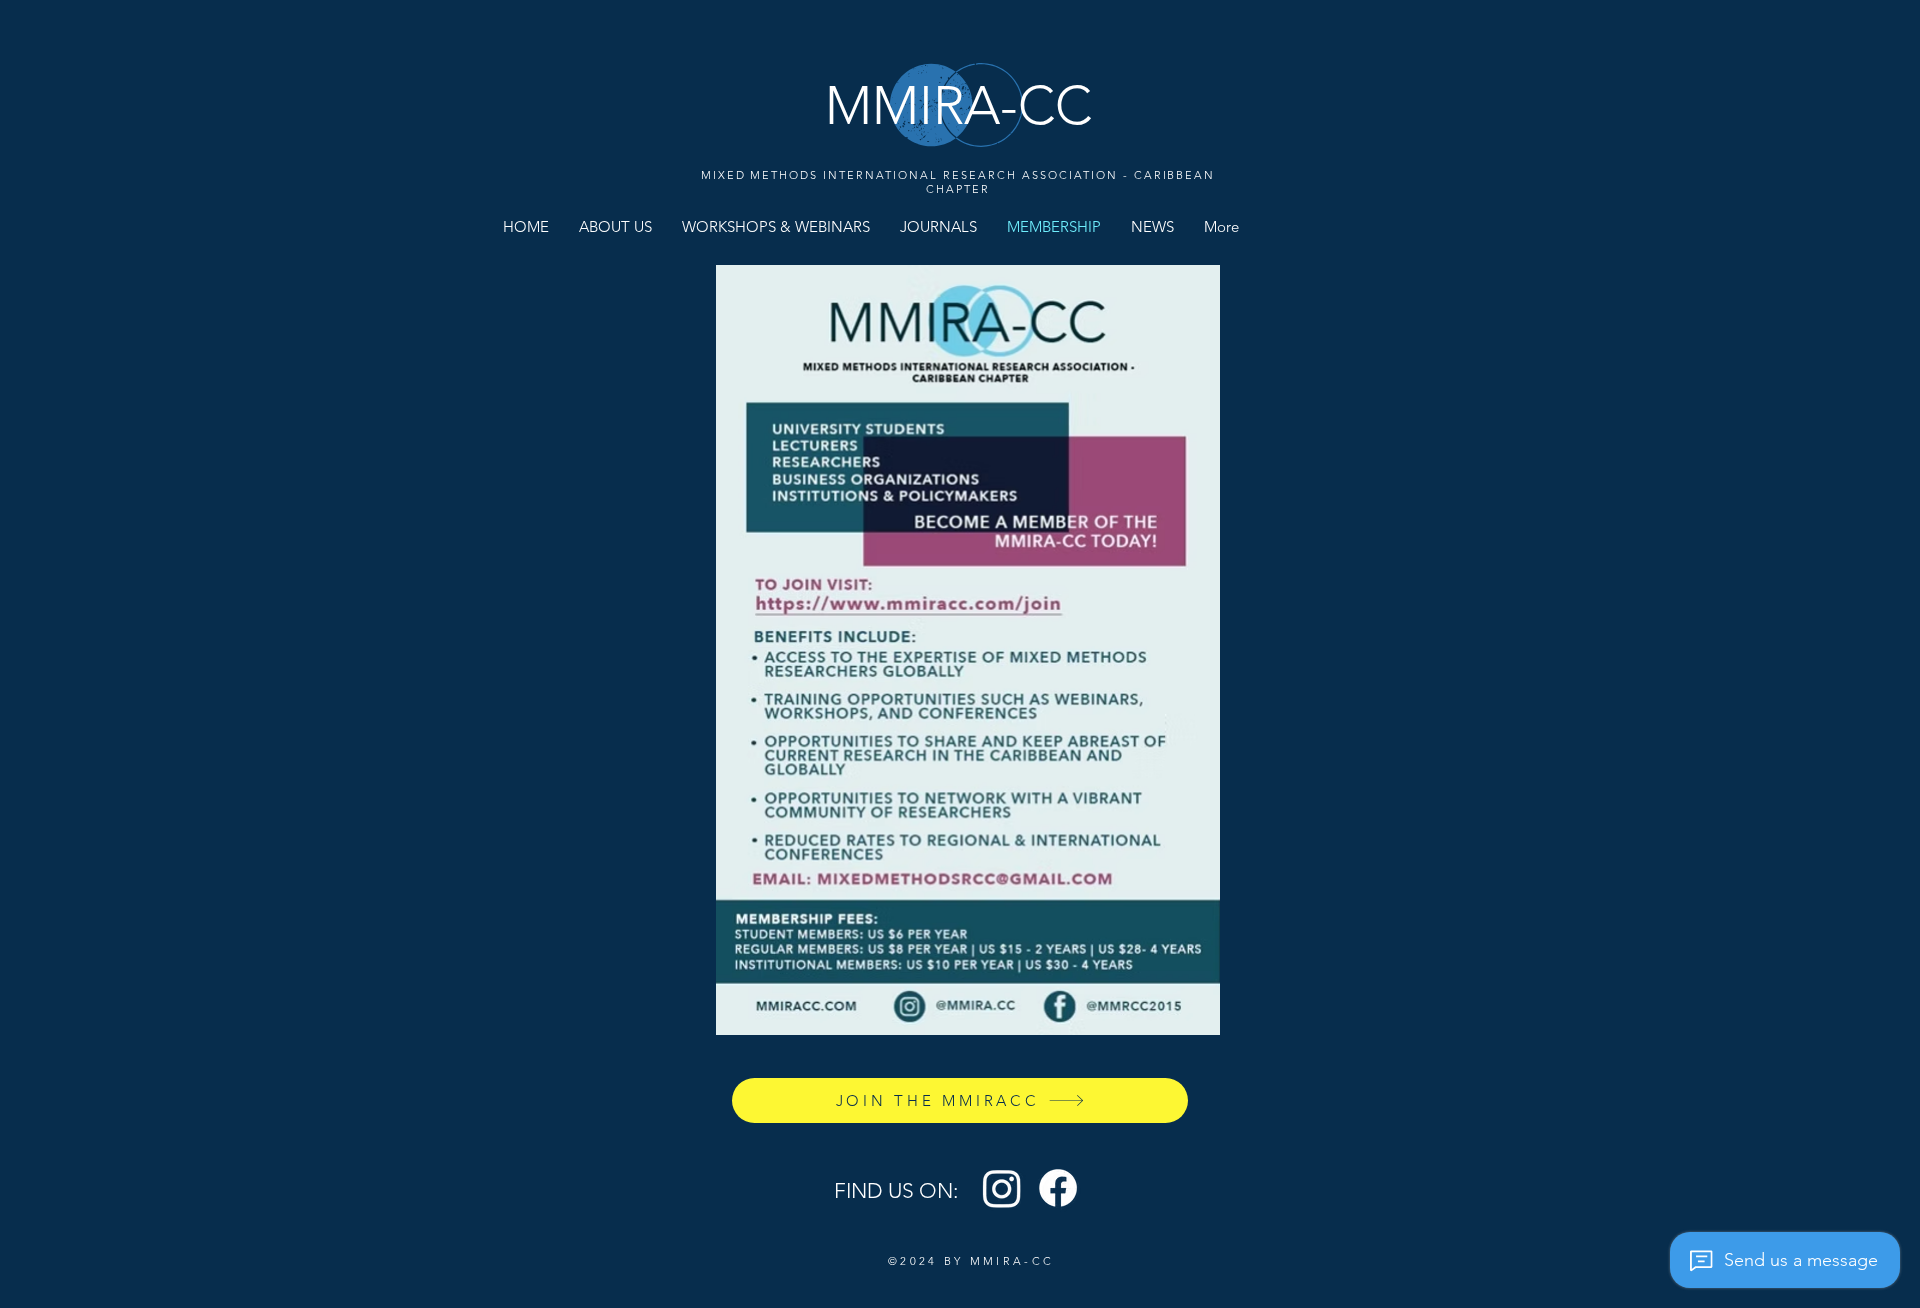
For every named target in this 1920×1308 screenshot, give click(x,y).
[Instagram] (1002, 1188)
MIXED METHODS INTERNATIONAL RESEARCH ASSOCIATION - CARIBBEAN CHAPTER (958, 182)
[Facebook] (1058, 1188)
